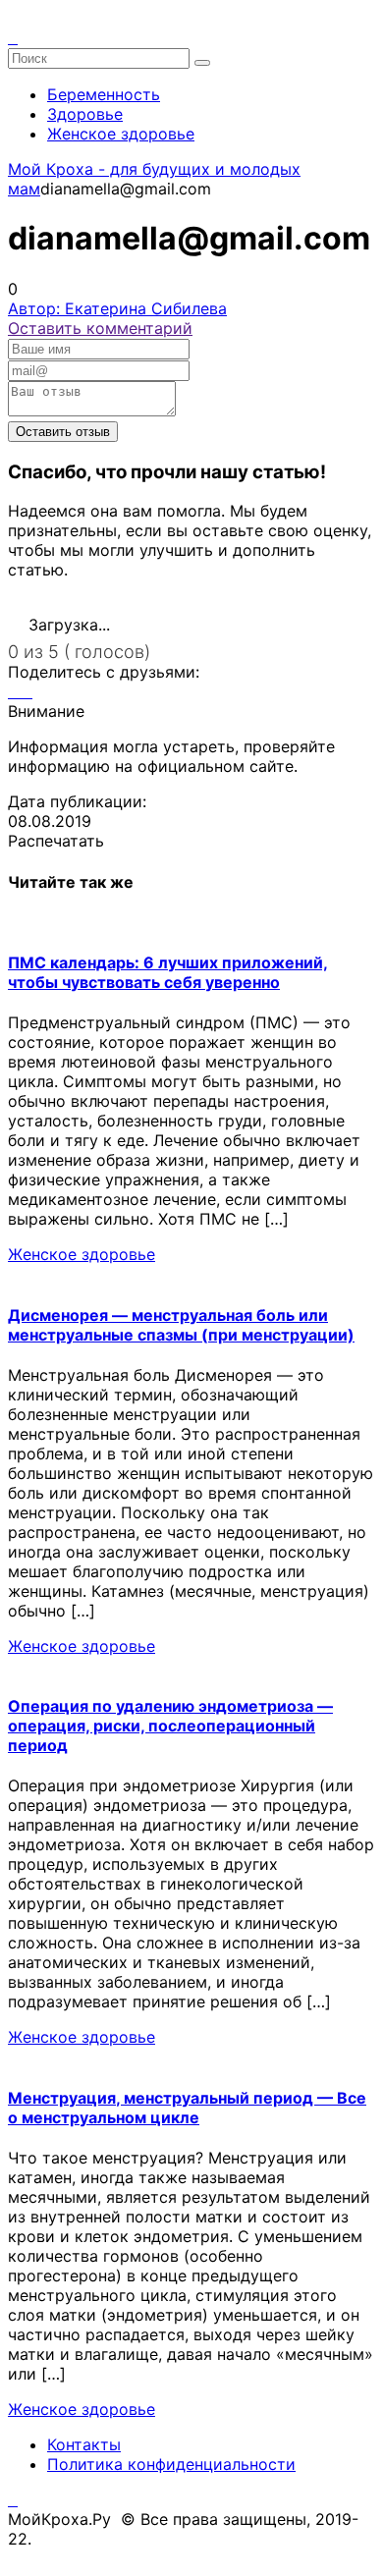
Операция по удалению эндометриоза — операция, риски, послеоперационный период (170, 1726)
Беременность (104, 94)
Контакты (84, 2444)
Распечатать (56, 841)
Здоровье (85, 114)
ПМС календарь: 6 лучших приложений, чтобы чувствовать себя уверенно (168, 972)
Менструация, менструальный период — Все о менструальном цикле (187, 2108)
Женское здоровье (121, 134)
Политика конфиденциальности (171, 2464)
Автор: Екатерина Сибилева (117, 308)
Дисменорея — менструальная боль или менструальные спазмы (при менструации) (181, 1325)
